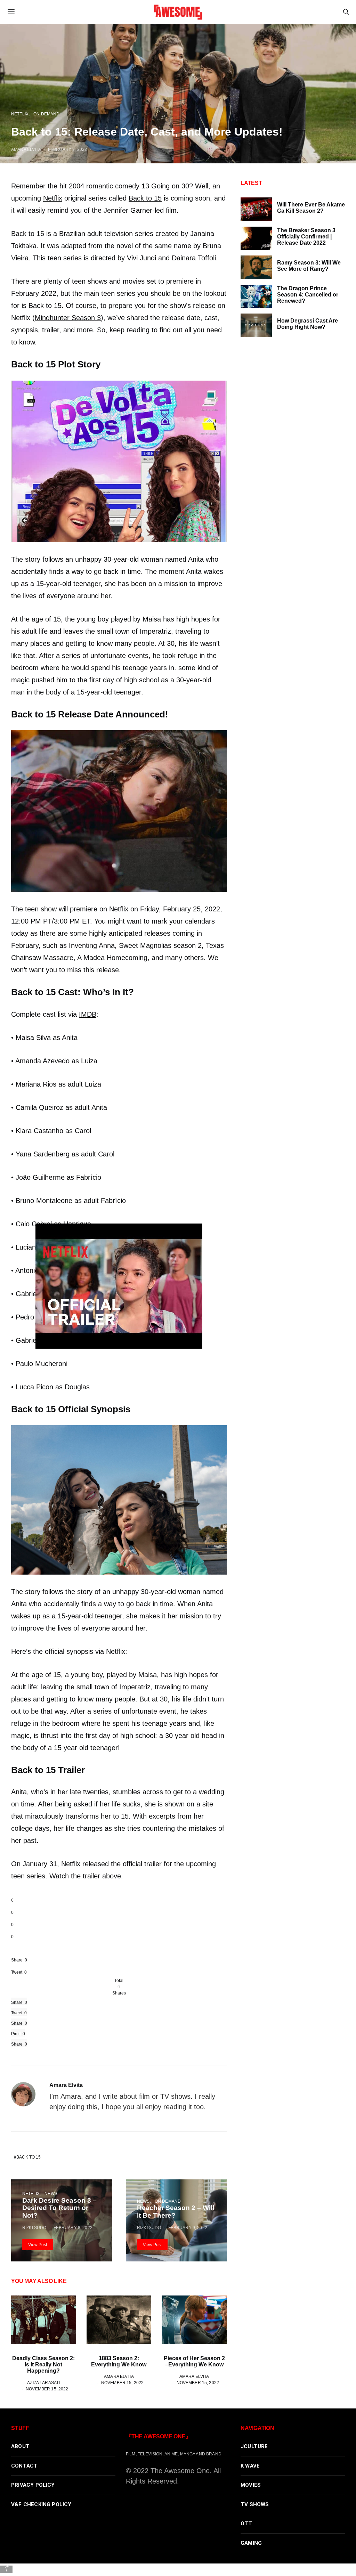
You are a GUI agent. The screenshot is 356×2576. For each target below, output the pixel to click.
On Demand (46, 114)
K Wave (250, 2466)
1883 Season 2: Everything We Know (119, 2361)
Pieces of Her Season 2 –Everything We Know (194, 2361)
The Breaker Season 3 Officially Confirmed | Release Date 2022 (306, 237)
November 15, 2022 (47, 2389)
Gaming (251, 2543)
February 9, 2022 (188, 2228)
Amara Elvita (26, 149)
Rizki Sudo (34, 2228)
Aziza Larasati (43, 2383)
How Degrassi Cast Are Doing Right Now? (308, 324)
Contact (24, 2466)
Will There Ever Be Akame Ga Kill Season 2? (311, 208)
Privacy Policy (33, 2485)
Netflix (20, 114)
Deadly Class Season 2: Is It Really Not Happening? (43, 2364)
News (51, 2193)
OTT (246, 2524)
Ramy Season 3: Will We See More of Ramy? (309, 266)
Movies (251, 2485)
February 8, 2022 (67, 149)
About (20, 2446)
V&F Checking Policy (41, 2504)
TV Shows (255, 2504)
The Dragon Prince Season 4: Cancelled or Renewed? (308, 295)
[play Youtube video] (119, 1286)
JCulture (254, 2446)
